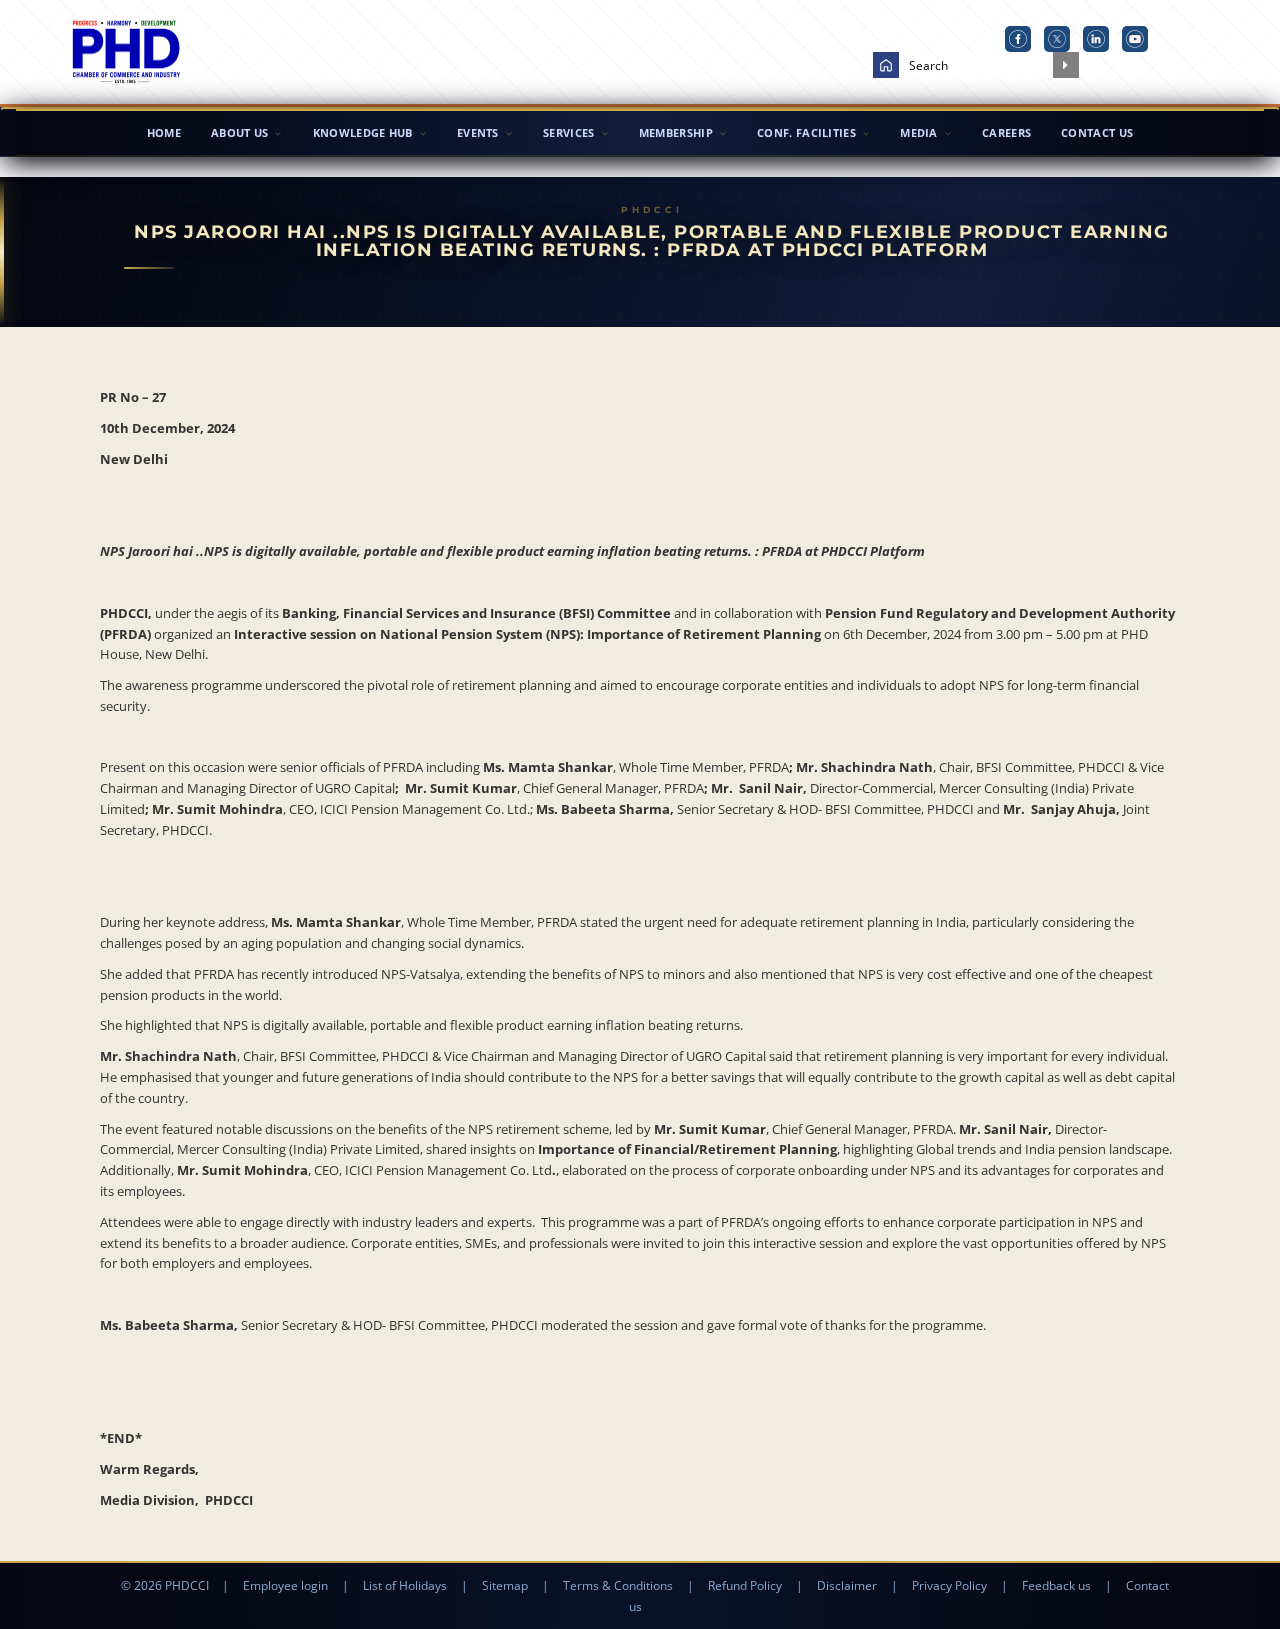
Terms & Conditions (618, 1585)
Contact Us (1097, 132)
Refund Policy (745, 1585)
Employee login (285, 1585)
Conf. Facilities (806, 132)
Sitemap (505, 1585)
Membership (676, 132)
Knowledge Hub (363, 132)
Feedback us (1056, 1585)
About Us (239, 132)
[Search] (1066, 65)
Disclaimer (847, 1585)
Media (919, 132)
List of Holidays (405, 1585)
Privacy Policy (949, 1585)
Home (164, 132)
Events (478, 132)
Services (568, 132)
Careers (1006, 132)
